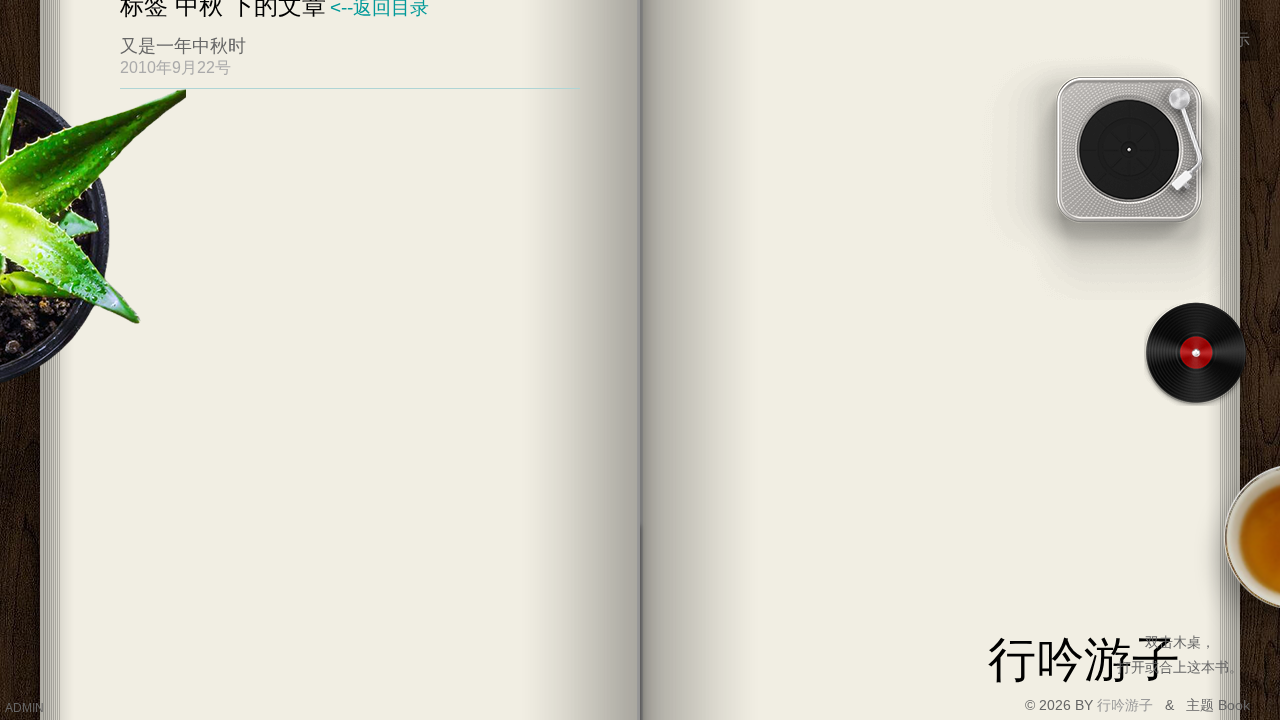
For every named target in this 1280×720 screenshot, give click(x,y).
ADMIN (24, 708)
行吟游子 (1127, 705)
